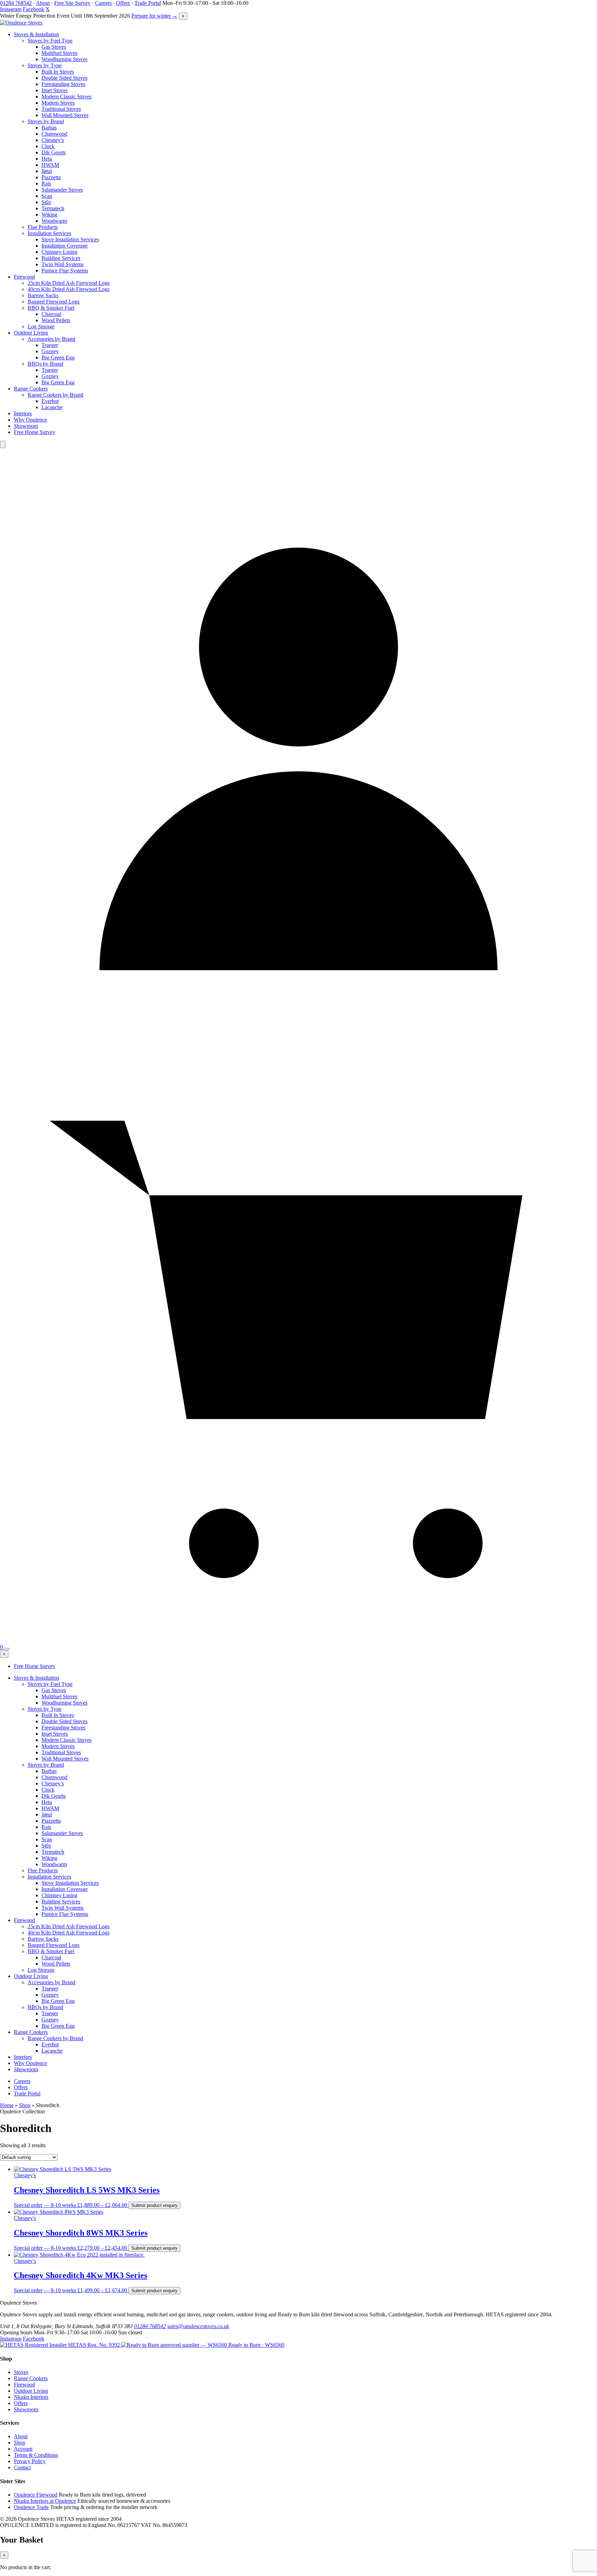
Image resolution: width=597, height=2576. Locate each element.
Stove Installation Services (70, 239)
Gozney (50, 351)
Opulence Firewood (36, 2495)
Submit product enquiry (154, 2205)
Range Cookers (31, 389)
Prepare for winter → (154, 16)
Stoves (21, 2372)
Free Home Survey (35, 432)
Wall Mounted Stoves (65, 115)
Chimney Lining (59, 252)
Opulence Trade (31, 2507)
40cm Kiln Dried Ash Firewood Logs (69, 289)
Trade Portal (148, 3)
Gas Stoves (54, 47)
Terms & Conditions (36, 2455)
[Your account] (298, 1043)
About (43, 3)
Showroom (26, 426)
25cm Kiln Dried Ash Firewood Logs (69, 283)
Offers (123, 3)
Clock (48, 146)
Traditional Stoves (61, 109)
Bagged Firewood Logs (54, 302)
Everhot (50, 401)
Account (23, 2449)
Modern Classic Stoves (67, 97)
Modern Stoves (58, 103)
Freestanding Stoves (63, 84)
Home (7, 2105)
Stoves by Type (45, 65)
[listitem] (61, 2345)
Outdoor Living (31, 333)
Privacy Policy (30, 2461)
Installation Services (49, 233)
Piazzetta (51, 177)
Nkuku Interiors (31, 2397)
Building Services (61, 258)
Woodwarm (54, 221)
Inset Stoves (55, 90)
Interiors (23, 413)
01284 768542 (16, 3)
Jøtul (47, 171)
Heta (47, 159)
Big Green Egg (58, 358)
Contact (22, 2467)
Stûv (46, 202)
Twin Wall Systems (63, 264)
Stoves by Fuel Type (50, 41)
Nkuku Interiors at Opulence (45, 2501)
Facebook (34, 9)
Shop (25, 2105)
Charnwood (54, 134)
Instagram (11, 9)
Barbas (49, 128)
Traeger (50, 345)
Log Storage (41, 326)
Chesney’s (53, 140)
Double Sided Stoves (64, 78)
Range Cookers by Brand (55, 395)
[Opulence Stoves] (21, 23)
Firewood (24, 277)
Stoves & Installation (36, 34)
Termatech (53, 208)
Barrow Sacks (43, 295)
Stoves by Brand (46, 121)
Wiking (49, 215)
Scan (47, 196)
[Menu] (7, 1649)
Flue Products (43, 227)
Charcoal (51, 314)
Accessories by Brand (51, 339)
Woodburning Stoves (64, 59)
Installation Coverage (65, 246)
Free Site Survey (72, 3)
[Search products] (3, 445)
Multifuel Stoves (59, 53)
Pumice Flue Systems (65, 271)
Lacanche (52, 407)
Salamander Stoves (62, 190)
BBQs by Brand (45, 364)
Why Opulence (30, 420)
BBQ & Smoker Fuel (51, 308)
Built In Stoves (58, 72)
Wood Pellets (56, 320)
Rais (46, 184)
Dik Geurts (54, 152)
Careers (103, 3)
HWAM (50, 165)
